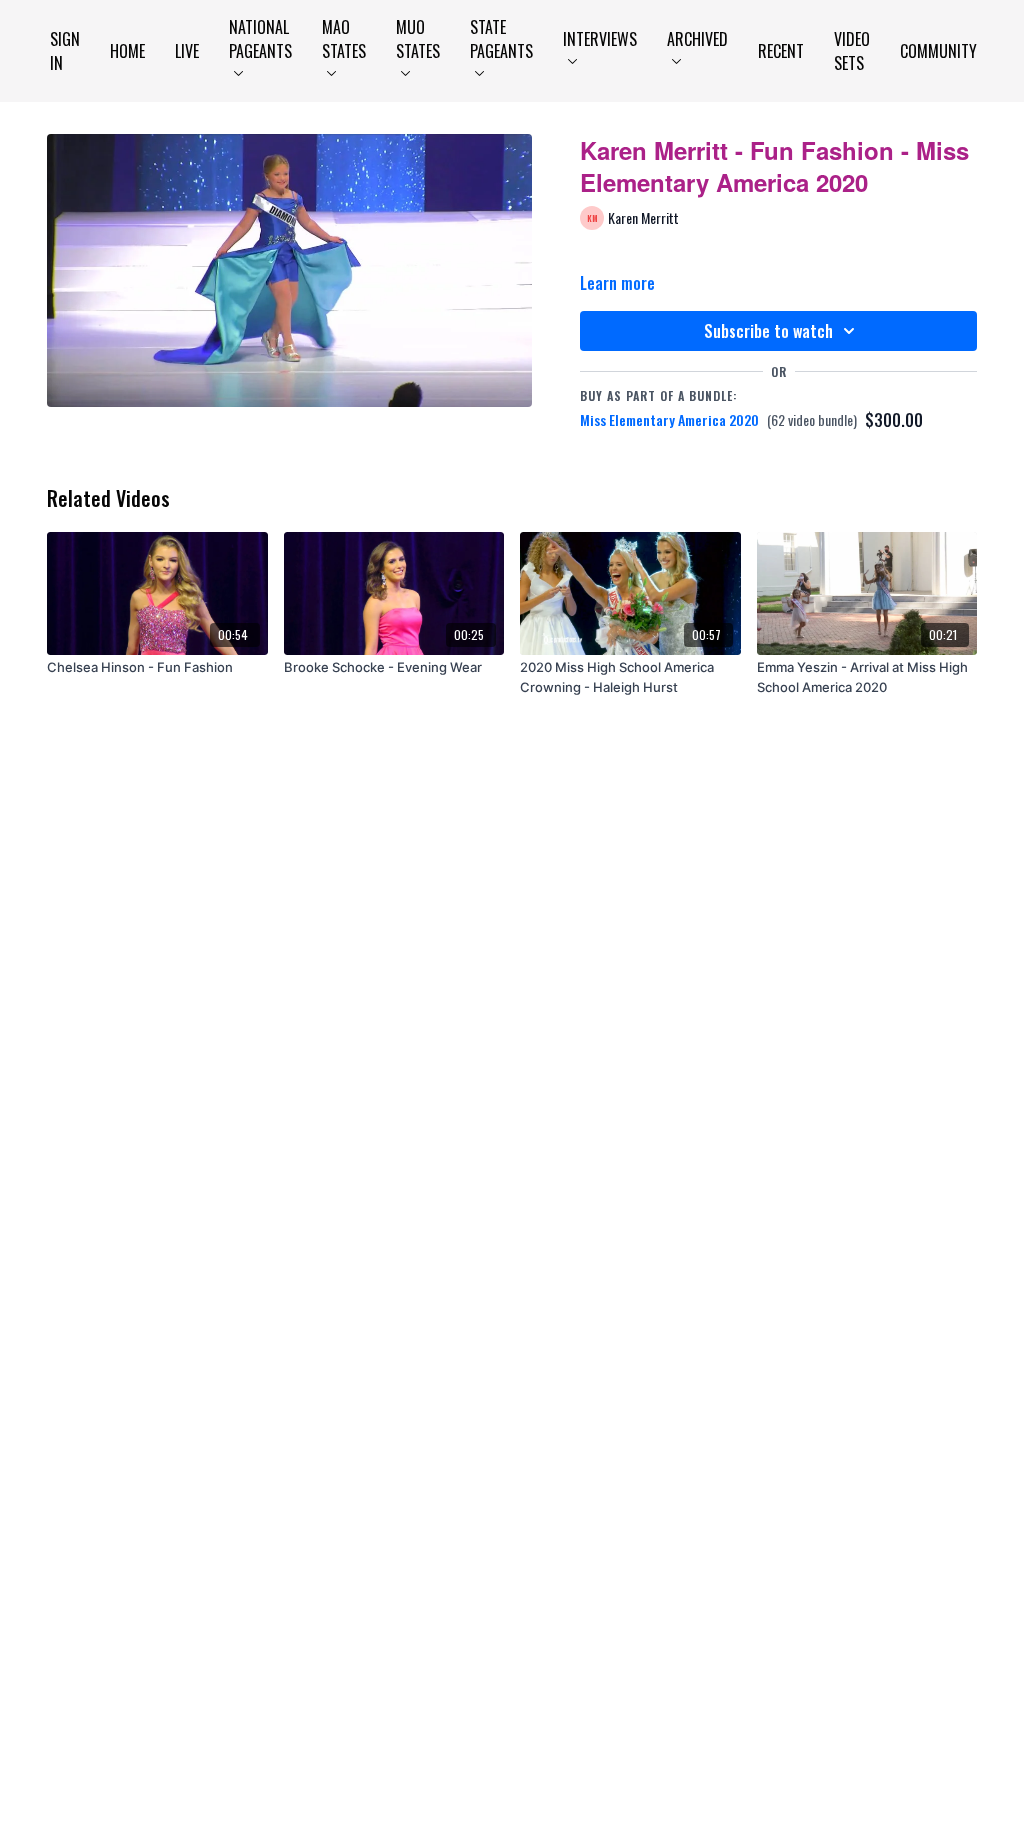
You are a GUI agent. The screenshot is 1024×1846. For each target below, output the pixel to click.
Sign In (65, 51)
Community (938, 51)
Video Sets (852, 51)
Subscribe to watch (768, 331)
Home (127, 51)
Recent (781, 51)
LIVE (187, 51)
